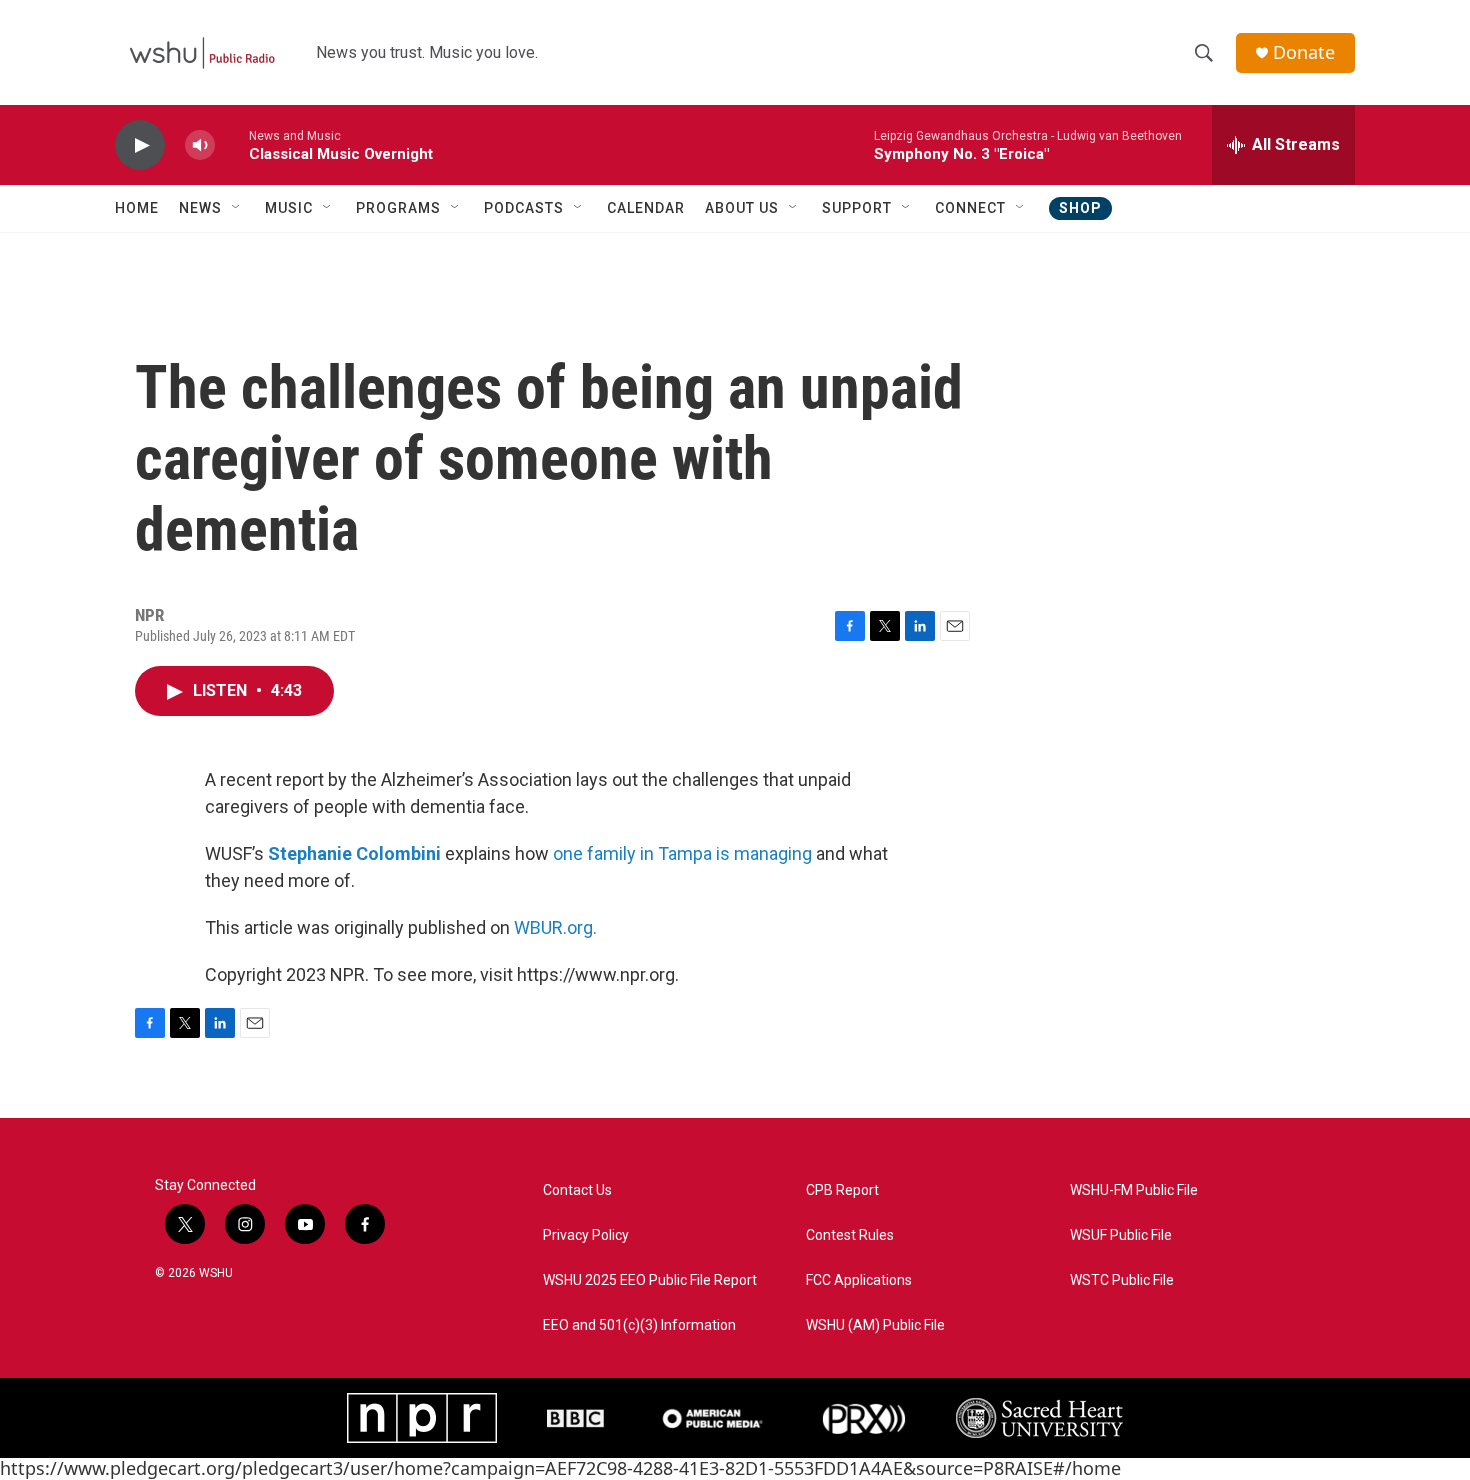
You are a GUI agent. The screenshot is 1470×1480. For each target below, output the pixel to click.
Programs (398, 208)
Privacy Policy (586, 1235)
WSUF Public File (1121, 1235)
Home (137, 208)
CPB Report (842, 1190)
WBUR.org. (555, 927)
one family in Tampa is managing (682, 853)
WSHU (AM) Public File (875, 1325)
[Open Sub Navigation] (237, 208)
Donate (1304, 52)
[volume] (200, 145)
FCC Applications (859, 1280)
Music (289, 208)
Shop (1080, 208)
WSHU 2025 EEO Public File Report (650, 1280)
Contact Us (577, 1190)
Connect (970, 208)
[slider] (232, 144)
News (200, 208)
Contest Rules (850, 1235)
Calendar (646, 208)
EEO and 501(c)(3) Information (639, 1325)
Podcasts (524, 208)
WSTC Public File (1122, 1280)
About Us (742, 208)
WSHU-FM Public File (1134, 1190)
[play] (140, 145)
